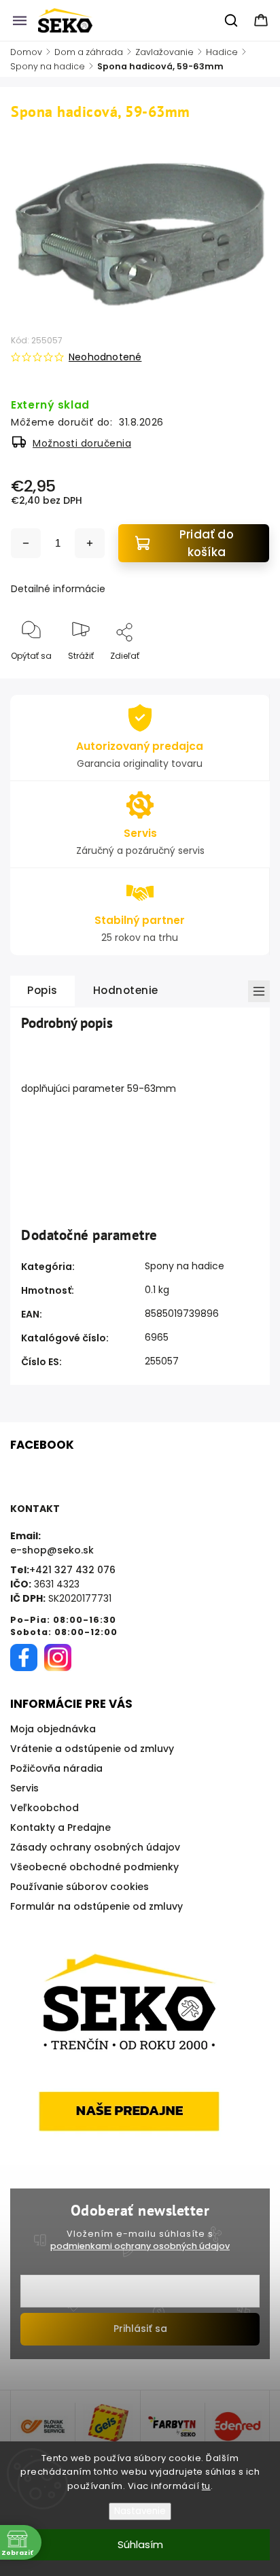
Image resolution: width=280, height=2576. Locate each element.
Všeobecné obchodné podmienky (94, 1867)
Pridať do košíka (207, 543)
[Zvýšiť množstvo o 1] (90, 543)
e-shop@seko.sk (52, 1550)
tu (206, 2486)
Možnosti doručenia (82, 443)
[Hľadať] (232, 20)
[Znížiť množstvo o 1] (26, 543)
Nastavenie (140, 2511)
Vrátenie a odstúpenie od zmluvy (92, 1749)
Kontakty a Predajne (60, 1827)
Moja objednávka (53, 1729)
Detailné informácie (58, 589)
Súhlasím (140, 2544)
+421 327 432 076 (72, 1570)
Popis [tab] (42, 990)
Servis (24, 1788)
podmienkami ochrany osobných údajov (140, 2246)
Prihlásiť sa (140, 2329)
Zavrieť (244, 678)
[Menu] (20, 20)
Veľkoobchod (45, 1808)
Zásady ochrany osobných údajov (95, 1847)
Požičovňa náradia (56, 1768)
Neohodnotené (105, 357)
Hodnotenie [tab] (126, 990)
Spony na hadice (185, 1266)
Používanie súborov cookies (80, 1887)
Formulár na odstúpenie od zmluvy (97, 1906)
